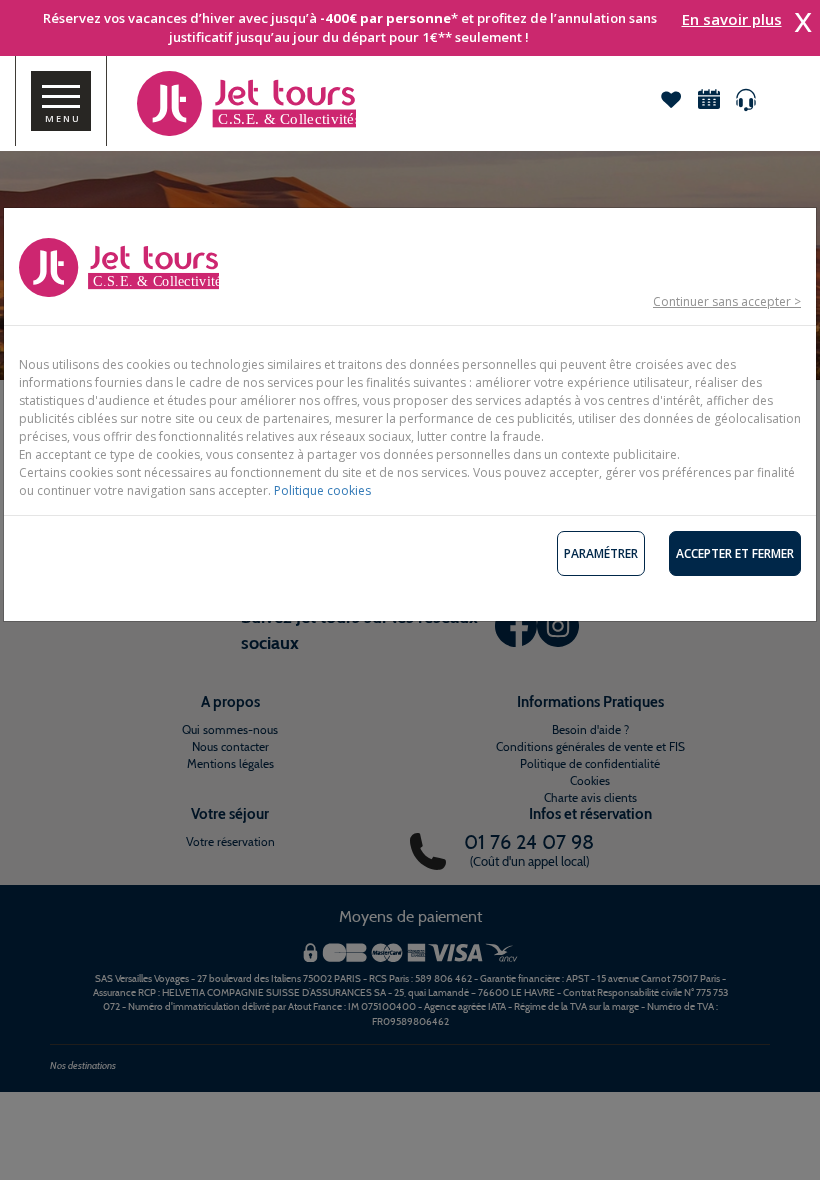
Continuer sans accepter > (727, 301)
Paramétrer (601, 553)
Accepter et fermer (735, 553)
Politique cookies (322, 490)
